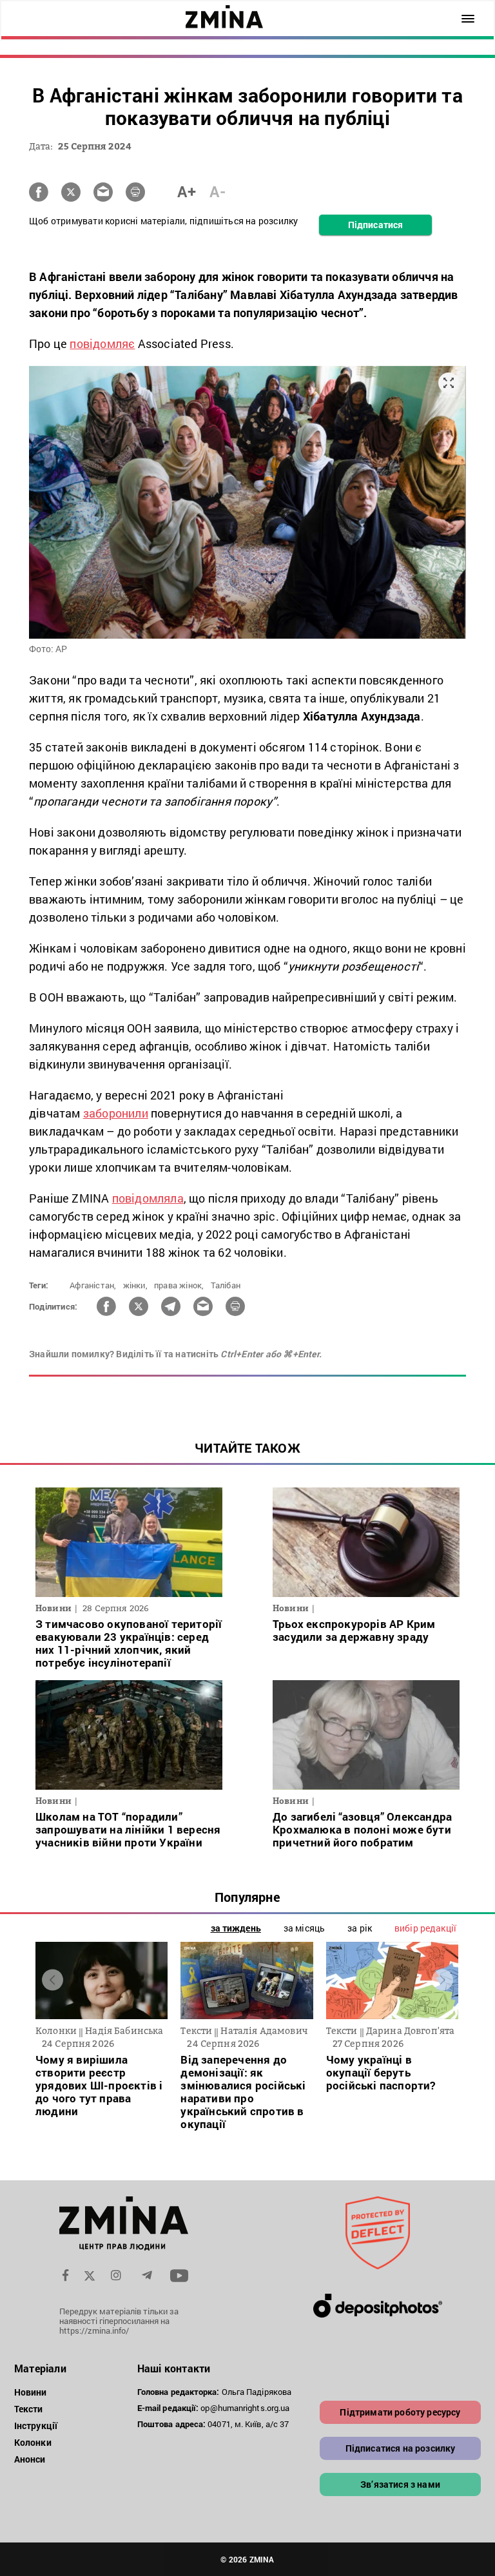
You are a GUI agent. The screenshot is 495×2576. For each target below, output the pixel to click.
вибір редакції (425, 1928)
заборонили (116, 1113)
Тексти (29, 2409)
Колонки (33, 2442)
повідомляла (148, 1198)
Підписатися (375, 225)
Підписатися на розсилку (401, 2448)
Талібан (226, 1285)
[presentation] (53, 1980)
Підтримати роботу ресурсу (400, 2412)
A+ (187, 191)
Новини (31, 2392)
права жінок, (179, 1285)
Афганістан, (93, 1285)
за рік (360, 1928)
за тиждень (236, 1928)
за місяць (304, 1928)
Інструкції (36, 2426)
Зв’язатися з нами (400, 2484)
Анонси (30, 2459)
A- (218, 191)
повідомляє (102, 344)
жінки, (135, 1285)
